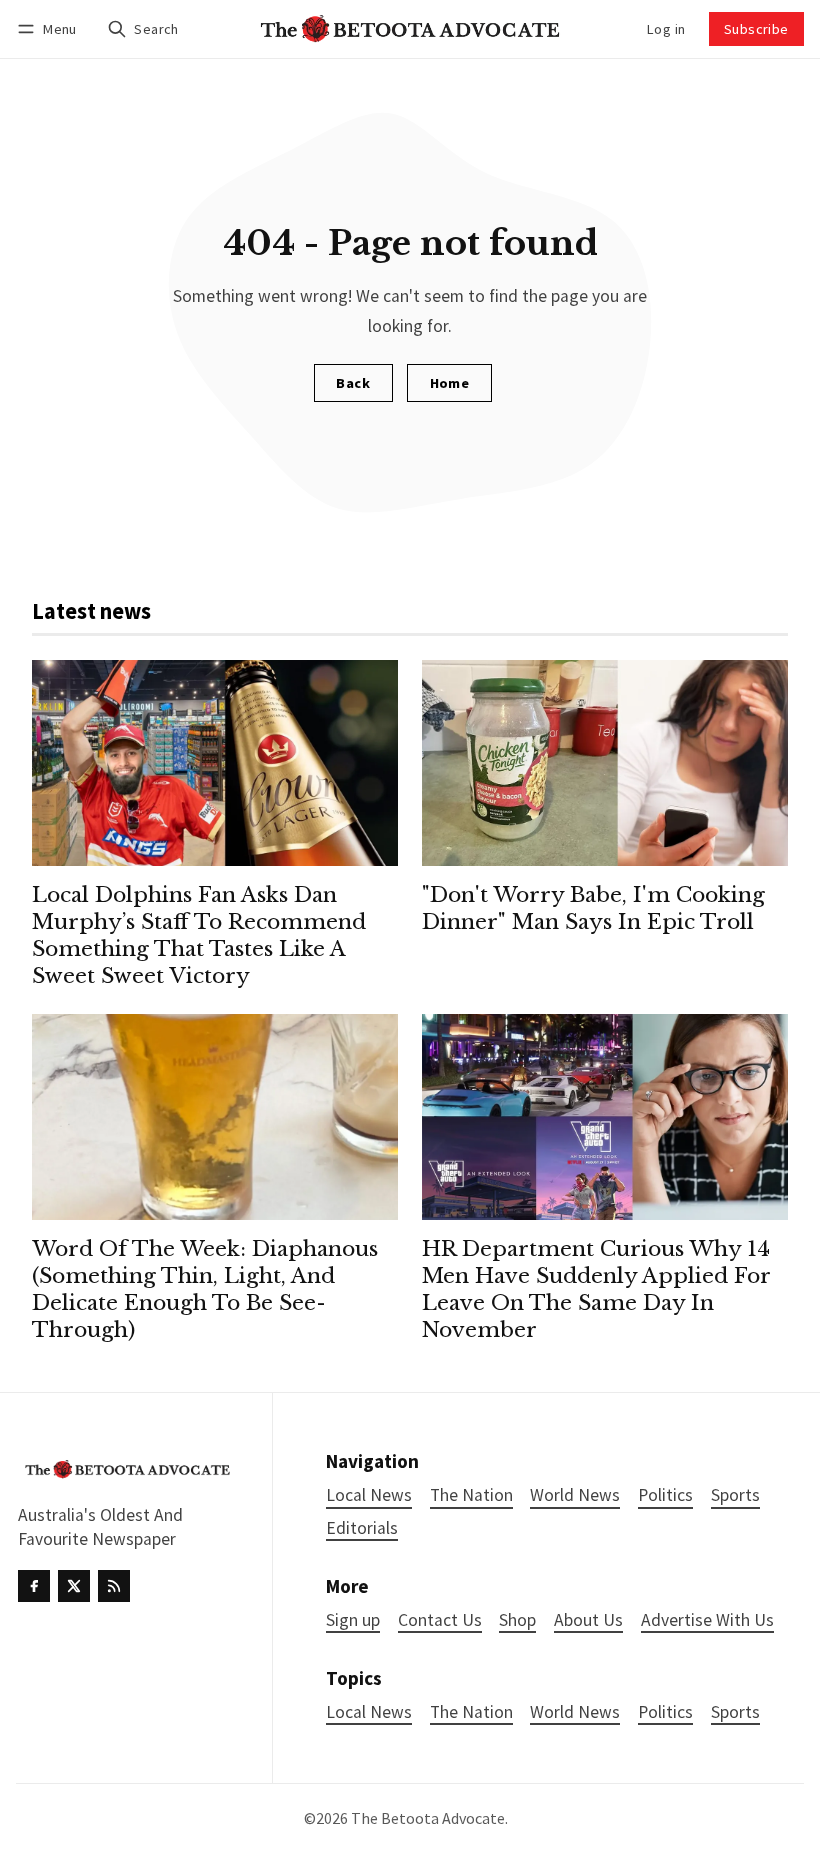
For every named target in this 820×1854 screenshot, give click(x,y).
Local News (369, 1712)
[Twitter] (74, 1586)
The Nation (471, 1712)
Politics (665, 1712)
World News (575, 1712)
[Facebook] (34, 1586)
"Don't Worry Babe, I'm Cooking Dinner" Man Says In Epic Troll (593, 908)
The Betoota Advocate (428, 1818)
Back (353, 383)
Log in (666, 29)
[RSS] (114, 1586)
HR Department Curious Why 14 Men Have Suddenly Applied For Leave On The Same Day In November (596, 1289)
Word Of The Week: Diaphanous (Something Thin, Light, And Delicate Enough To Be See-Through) (205, 1289)
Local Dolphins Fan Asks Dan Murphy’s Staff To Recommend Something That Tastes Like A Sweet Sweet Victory (199, 935)
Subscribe (756, 29)
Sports (735, 1712)
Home (450, 383)
